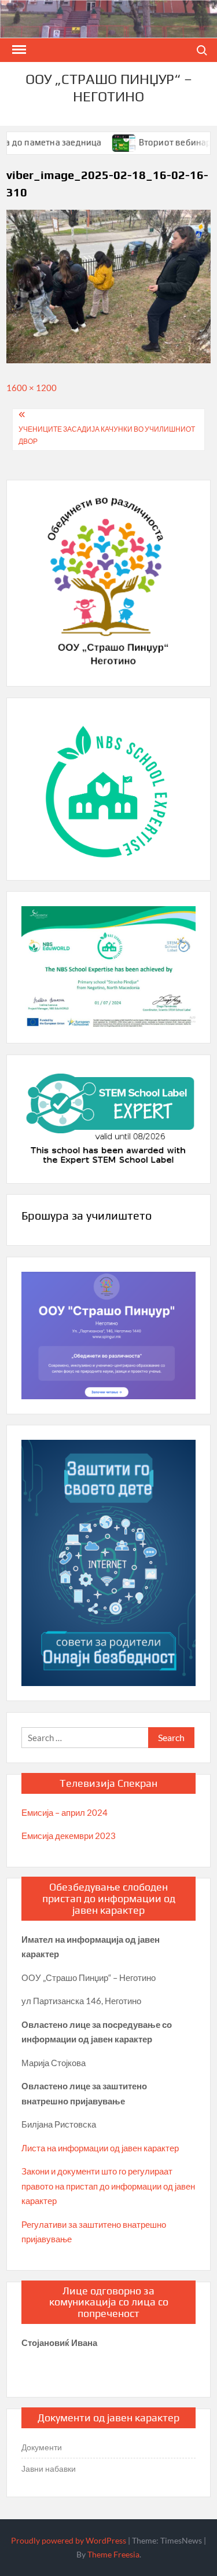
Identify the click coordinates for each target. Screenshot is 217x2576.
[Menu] (18, 50)
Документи (42, 2447)
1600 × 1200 (32, 388)
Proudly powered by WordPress (69, 2540)
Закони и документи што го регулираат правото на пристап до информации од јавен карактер (108, 2186)
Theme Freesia (113, 2554)
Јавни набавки (49, 2469)
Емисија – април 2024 (65, 1812)
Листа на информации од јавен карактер (100, 2148)
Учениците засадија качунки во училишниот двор (107, 435)
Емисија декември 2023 (69, 1836)
